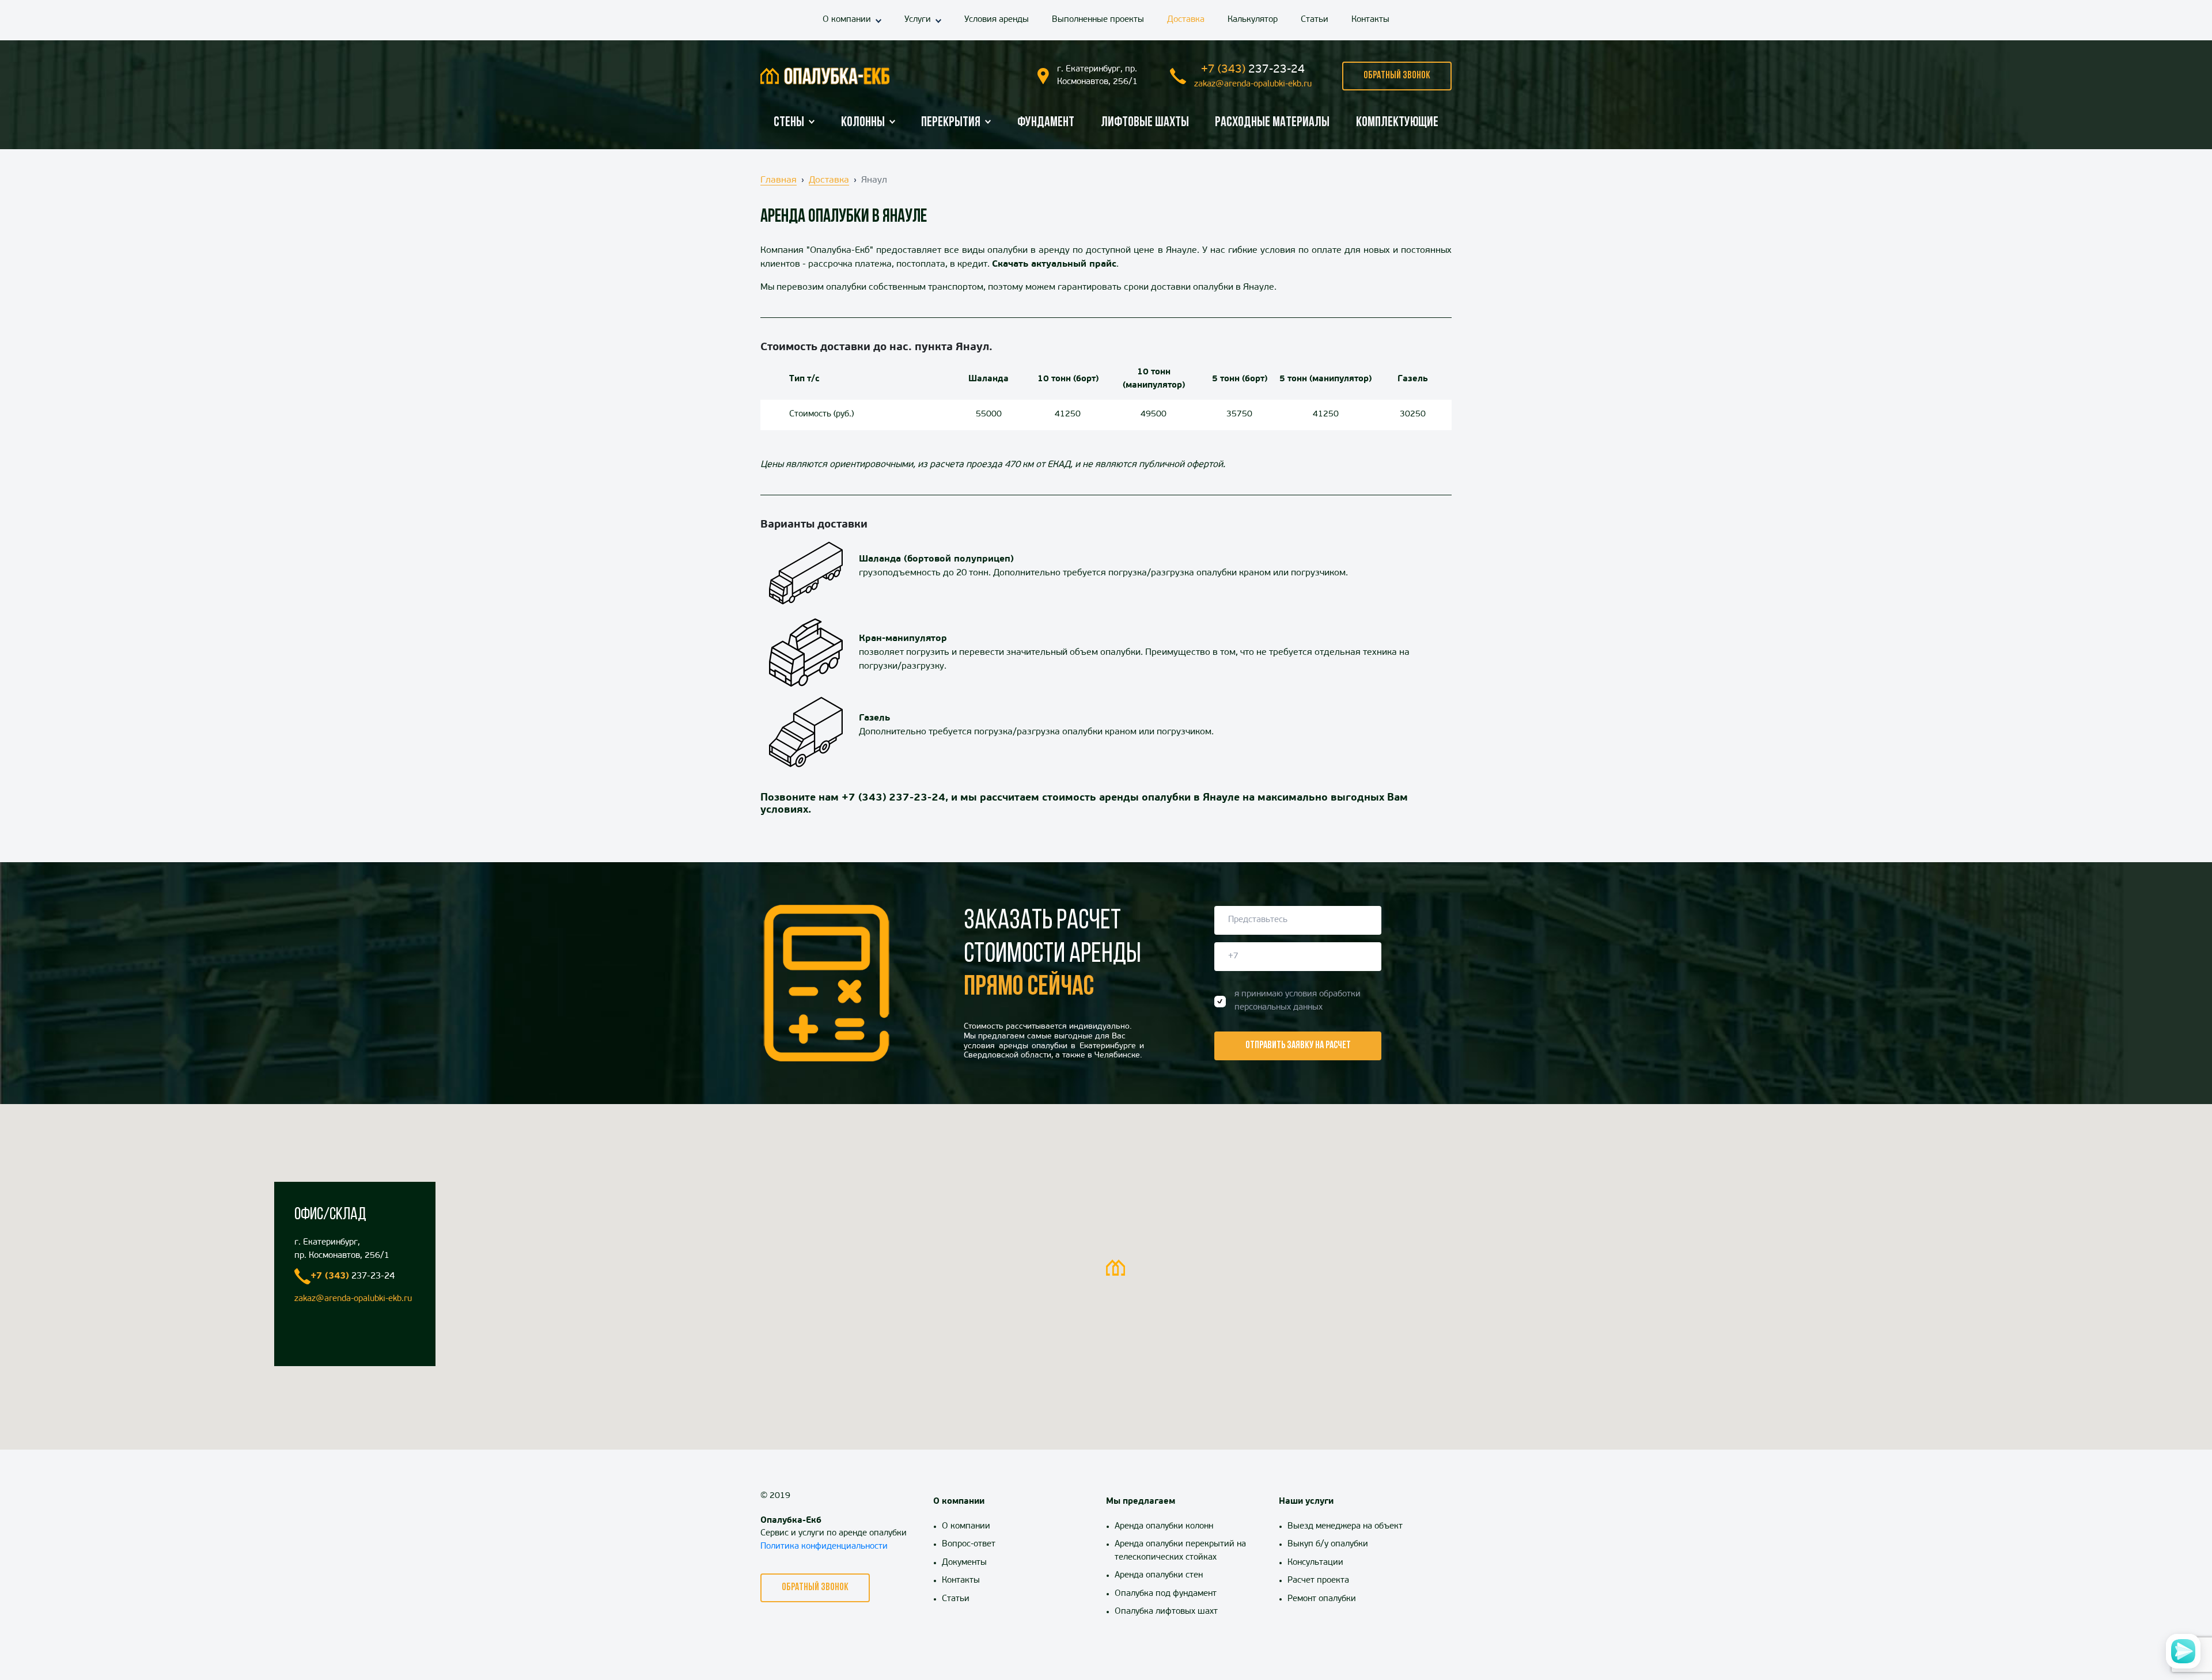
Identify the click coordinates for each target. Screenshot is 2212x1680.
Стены (789, 123)
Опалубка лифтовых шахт (1166, 1612)
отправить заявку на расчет (1298, 1046)
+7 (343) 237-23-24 (893, 798)
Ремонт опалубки (1322, 1599)
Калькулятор (1253, 20)
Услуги (918, 20)
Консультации (1315, 1563)
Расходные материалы (1272, 123)
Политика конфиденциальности (824, 1547)
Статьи (1315, 20)
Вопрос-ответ (969, 1544)
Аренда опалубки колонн (1164, 1527)
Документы (964, 1563)
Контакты (1370, 20)
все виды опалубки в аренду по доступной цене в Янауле (1070, 251)
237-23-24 (1253, 70)
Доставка (1186, 20)
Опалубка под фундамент (1166, 1594)
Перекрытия (951, 123)
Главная (779, 180)
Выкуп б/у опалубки (1328, 1544)
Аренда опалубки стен (1159, 1575)
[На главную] (825, 76)
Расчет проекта (1318, 1581)
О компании (847, 20)
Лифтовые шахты (1145, 123)
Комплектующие (1397, 123)
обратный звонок (1397, 76)
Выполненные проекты (1098, 20)
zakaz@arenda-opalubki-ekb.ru (1253, 84)
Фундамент (1046, 123)
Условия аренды (997, 20)
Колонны (863, 123)
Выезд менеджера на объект (1345, 1527)
